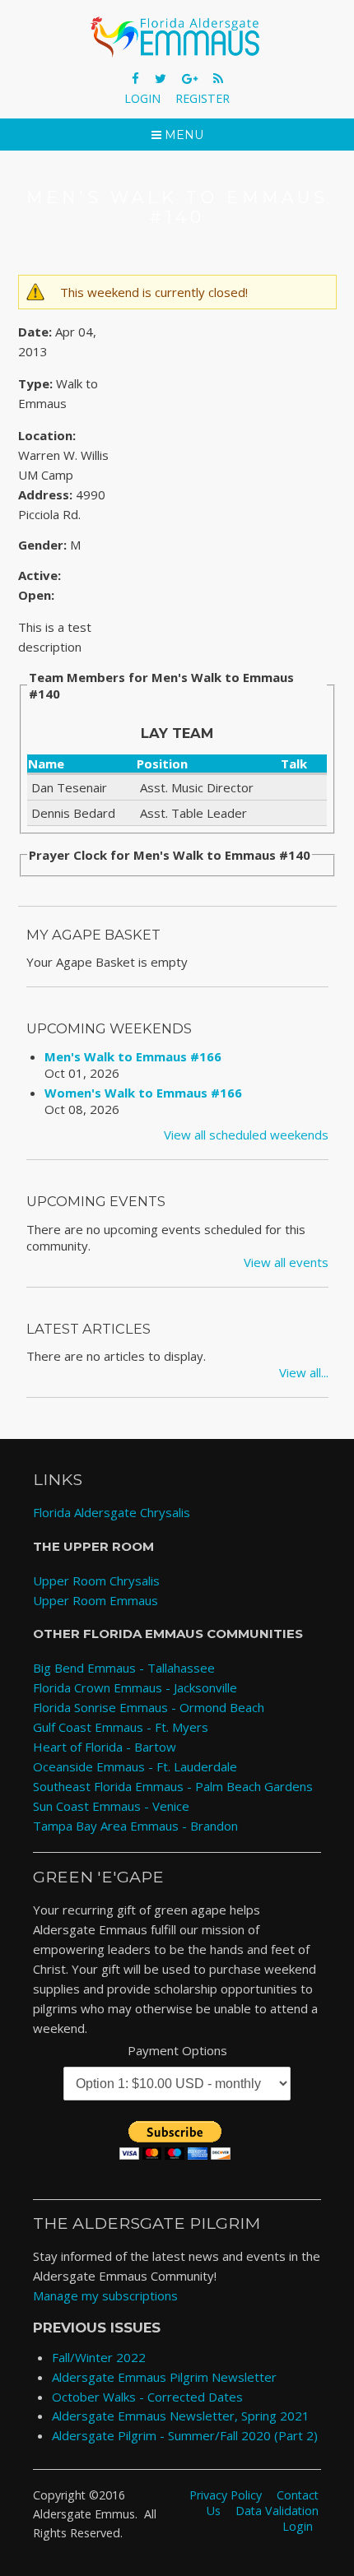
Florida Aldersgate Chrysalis (112, 1512)
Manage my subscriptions (105, 2295)
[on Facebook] (137, 78)
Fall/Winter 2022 (99, 2357)
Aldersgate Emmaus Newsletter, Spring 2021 (181, 2416)
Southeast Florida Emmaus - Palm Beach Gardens (173, 1786)
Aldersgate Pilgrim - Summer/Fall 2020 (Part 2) (185, 2435)
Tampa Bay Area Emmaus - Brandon (135, 1826)
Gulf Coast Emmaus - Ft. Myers (121, 1727)
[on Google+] (191, 78)
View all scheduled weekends (246, 1135)
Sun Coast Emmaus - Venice (111, 1806)
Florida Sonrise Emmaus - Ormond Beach (149, 1707)
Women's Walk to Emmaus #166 (143, 1093)
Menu (182, 135)
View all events (286, 1262)
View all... (304, 1372)
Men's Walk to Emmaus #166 (133, 1056)
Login (142, 98)
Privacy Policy (226, 2494)
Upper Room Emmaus (95, 1600)
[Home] (177, 37)
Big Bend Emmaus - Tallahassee (124, 1668)
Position (162, 764)
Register (203, 98)
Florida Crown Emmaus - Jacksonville (135, 1687)
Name (46, 764)
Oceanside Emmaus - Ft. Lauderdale (135, 1766)
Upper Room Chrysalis (96, 1580)
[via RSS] (218, 78)
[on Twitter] (162, 78)
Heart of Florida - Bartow (105, 1747)
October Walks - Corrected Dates (147, 2397)
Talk (294, 764)
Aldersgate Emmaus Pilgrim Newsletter (164, 2377)
